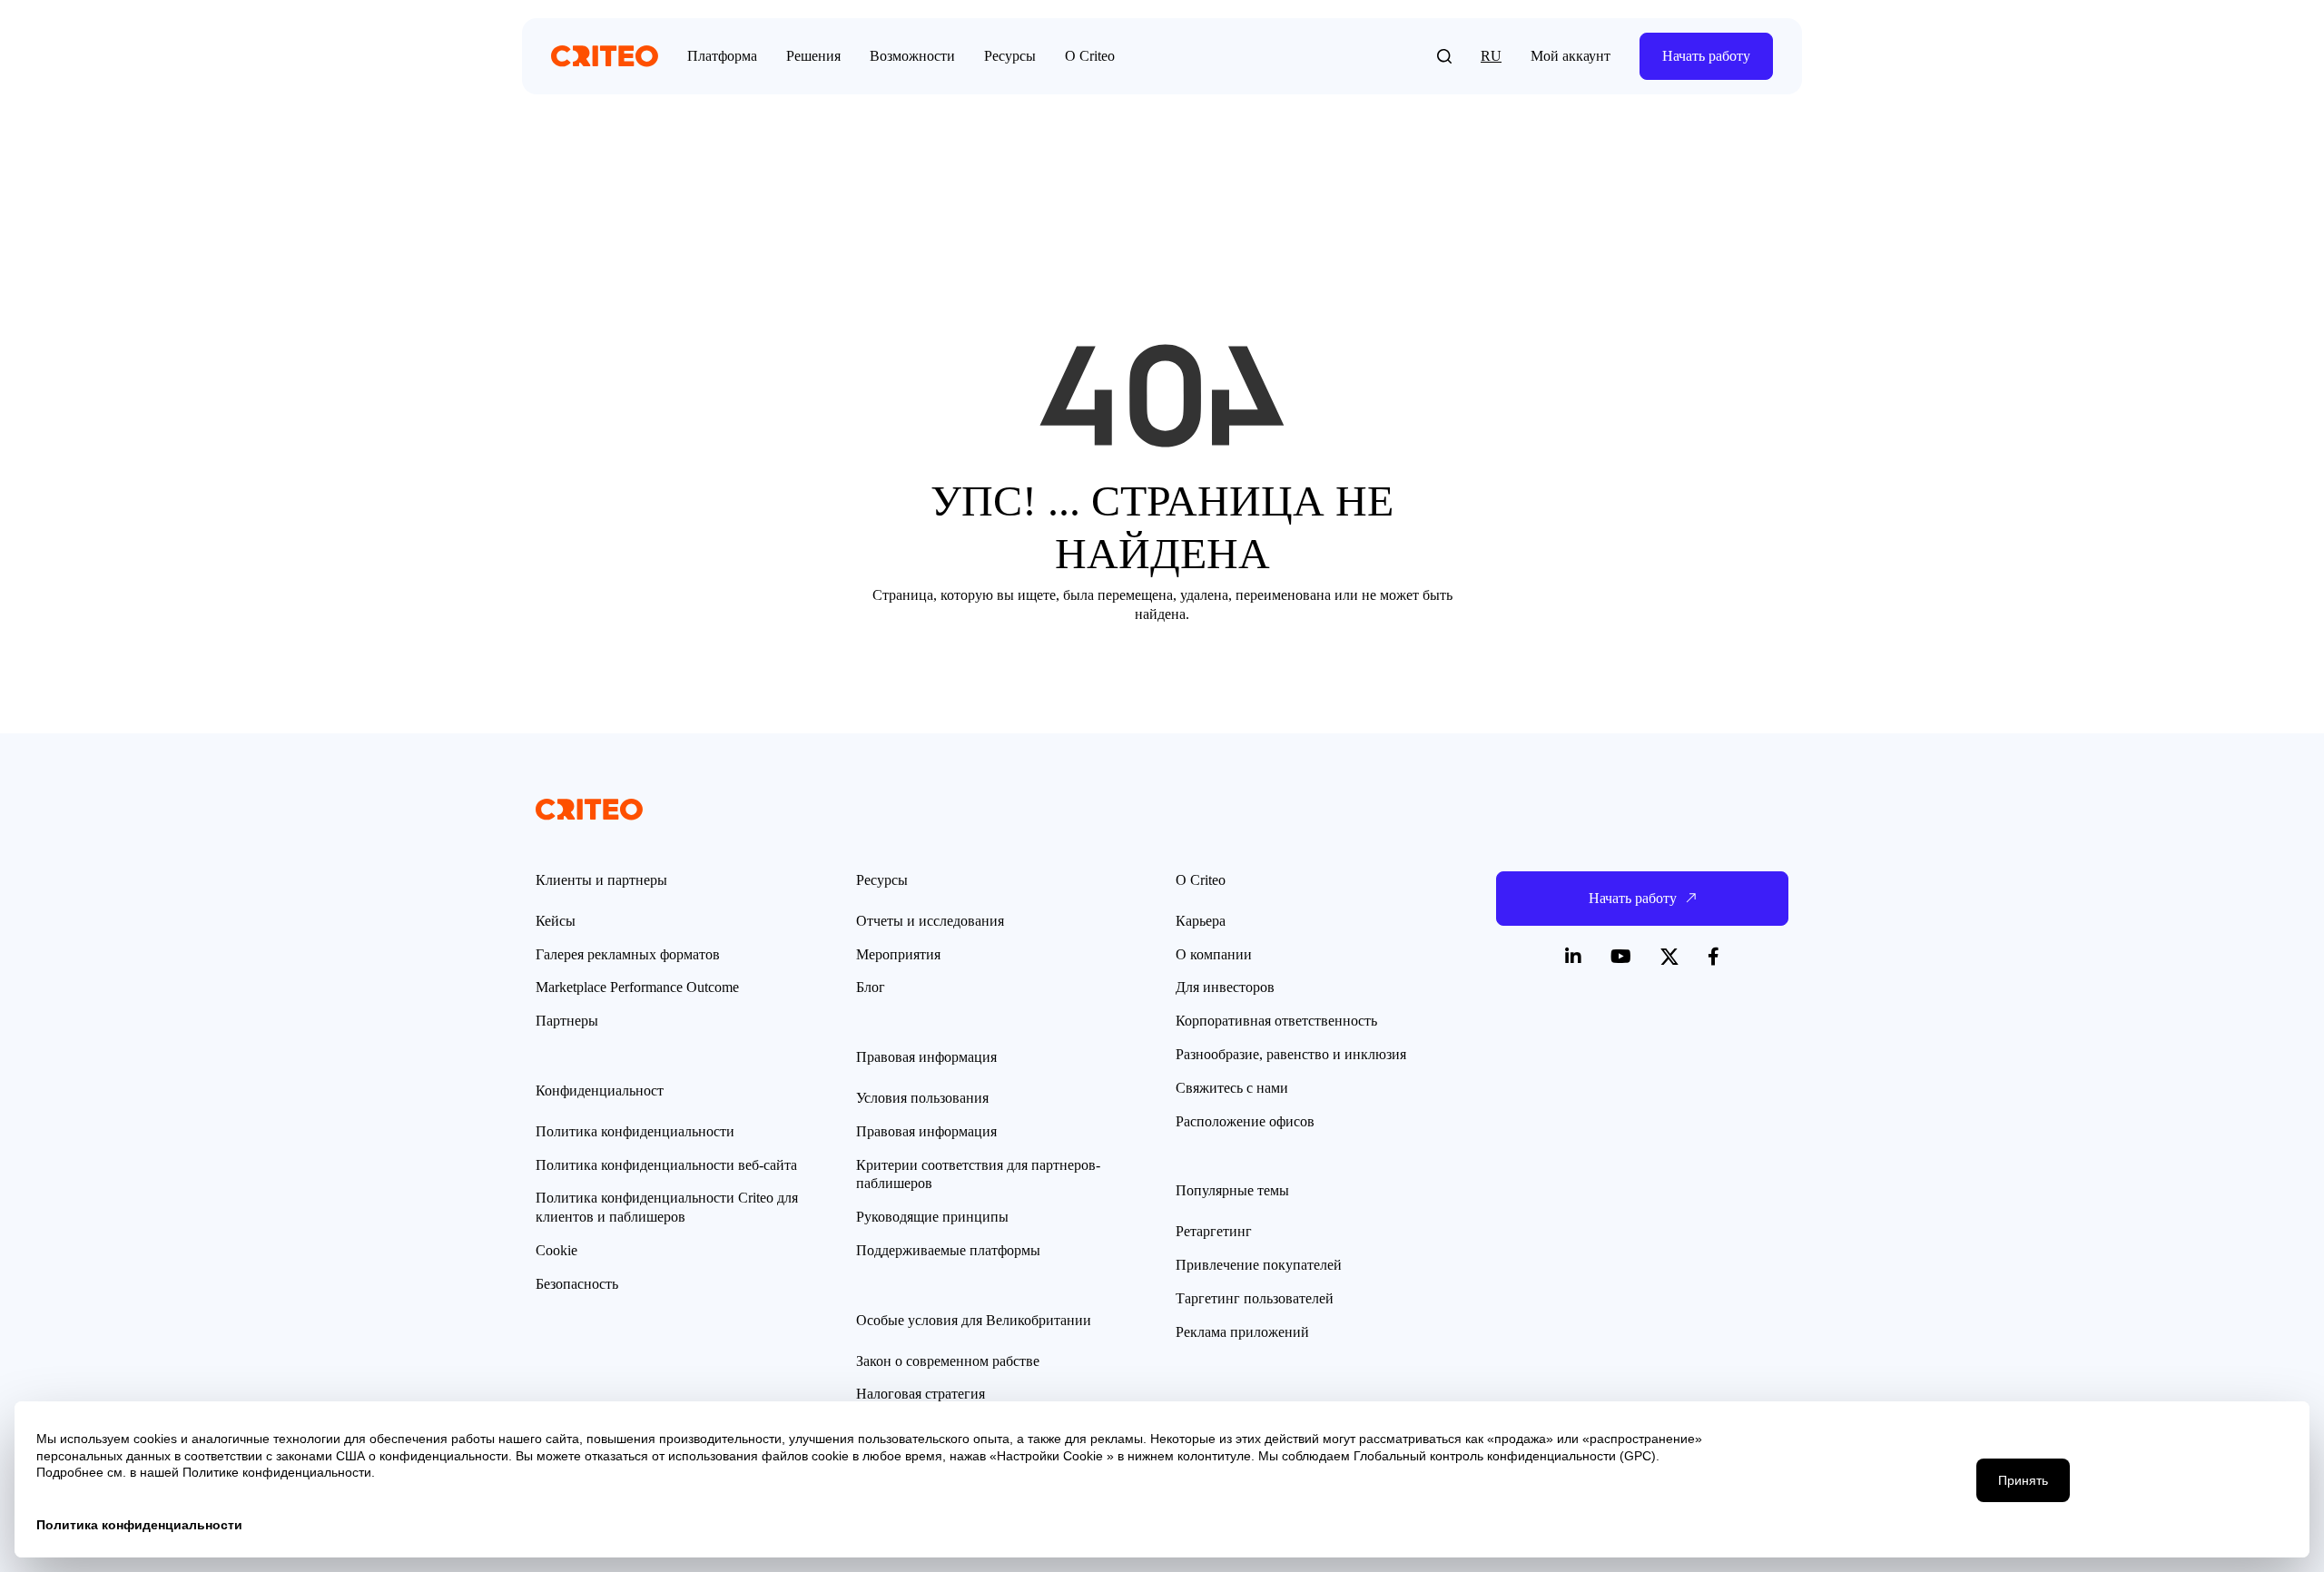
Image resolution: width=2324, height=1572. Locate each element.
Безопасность (577, 1284)
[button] (1444, 56)
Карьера (1201, 921)
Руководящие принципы (932, 1217)
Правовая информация (926, 1131)
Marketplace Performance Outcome (637, 987)
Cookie (556, 1250)
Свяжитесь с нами (1232, 1088)
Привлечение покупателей (1259, 1265)
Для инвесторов (1225, 987)
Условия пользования (922, 1098)
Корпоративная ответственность (1276, 1021)
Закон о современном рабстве (948, 1361)
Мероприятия (898, 954)
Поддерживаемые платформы (948, 1250)
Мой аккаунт (1571, 56)
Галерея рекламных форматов (628, 954)
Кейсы (556, 921)
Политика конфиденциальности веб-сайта (666, 1165)
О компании (1214, 954)
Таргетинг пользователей (1255, 1298)
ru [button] (1491, 56)
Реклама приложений (1242, 1332)
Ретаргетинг (1214, 1231)
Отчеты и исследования (930, 921)
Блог (871, 987)
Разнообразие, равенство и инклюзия (1291, 1054)
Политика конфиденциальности (635, 1131)
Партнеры (567, 1021)
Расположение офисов (1245, 1121)
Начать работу (1706, 56)
